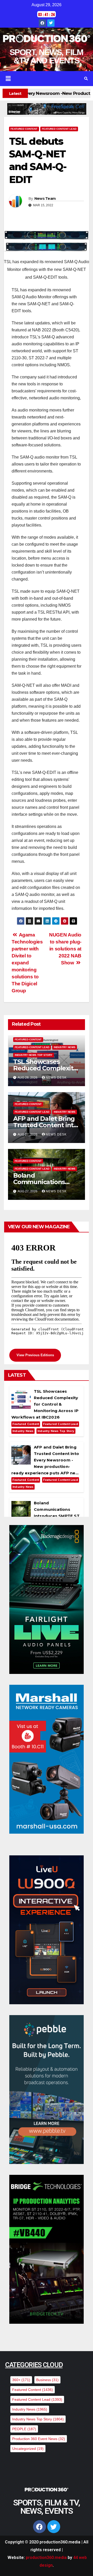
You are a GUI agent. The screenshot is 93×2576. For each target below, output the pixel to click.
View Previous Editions (35, 1355)
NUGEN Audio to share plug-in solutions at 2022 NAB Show (65, 949)
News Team (45, 199)
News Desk (56, 1078)
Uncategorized (28, 2449)
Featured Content (24, 129)
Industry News (65, 1047)
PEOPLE (24, 2429)
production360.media (46, 2558)
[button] (38, 79)
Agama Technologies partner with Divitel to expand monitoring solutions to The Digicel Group (27, 963)
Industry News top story (34, 1055)
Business (47, 2380)
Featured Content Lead (59, 129)
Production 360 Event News (39, 2439)
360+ (21, 2380)
